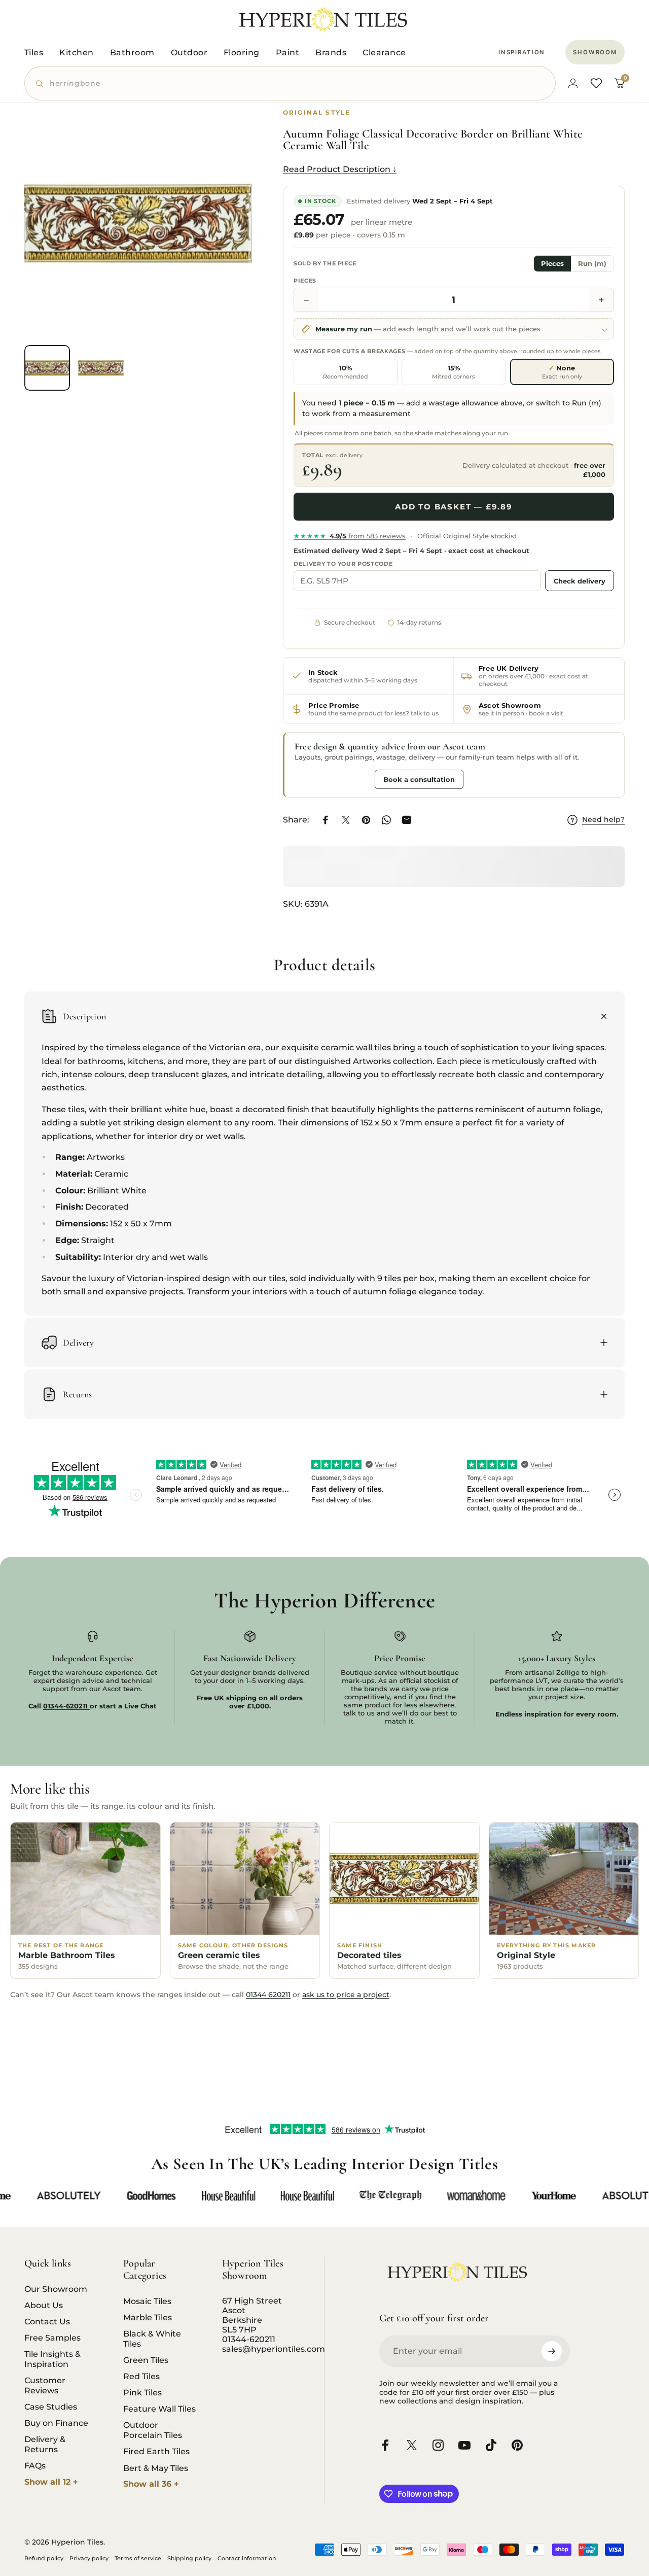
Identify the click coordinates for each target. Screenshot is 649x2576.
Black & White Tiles (152, 2339)
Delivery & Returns (45, 2444)
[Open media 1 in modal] (138, 223)
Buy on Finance (56, 2423)
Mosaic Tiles (147, 2301)
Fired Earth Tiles (156, 2451)
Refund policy (44, 2558)
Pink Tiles (142, 2392)
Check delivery (580, 581)
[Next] (226, 239)
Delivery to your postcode (343, 564)
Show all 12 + (51, 2482)
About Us (44, 2305)
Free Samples (52, 2338)
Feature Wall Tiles (159, 2409)
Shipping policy (189, 2558)
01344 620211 (268, 1995)
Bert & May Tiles (156, 2468)
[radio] (346, 372)
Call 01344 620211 (332, 779)
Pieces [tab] (552, 264)
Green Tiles (146, 2360)
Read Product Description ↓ (340, 169)
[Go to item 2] (101, 368)
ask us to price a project (346, 1995)
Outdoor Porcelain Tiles (153, 2430)
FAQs (35, 2465)
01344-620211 (249, 2339)
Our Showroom (56, 2289)
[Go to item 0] (47, 368)
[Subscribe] (552, 2351)
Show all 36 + (151, 2484)
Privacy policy (89, 2558)
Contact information (247, 2558)
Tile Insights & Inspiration (52, 2359)
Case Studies (51, 2407)
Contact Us (47, 2321)
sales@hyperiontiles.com (274, 2349)
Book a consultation (419, 779)
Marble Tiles (148, 2317)
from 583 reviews (350, 536)
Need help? (603, 820)
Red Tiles (141, 2376)
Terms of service (138, 2558)
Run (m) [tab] (592, 264)
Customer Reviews (45, 2385)
